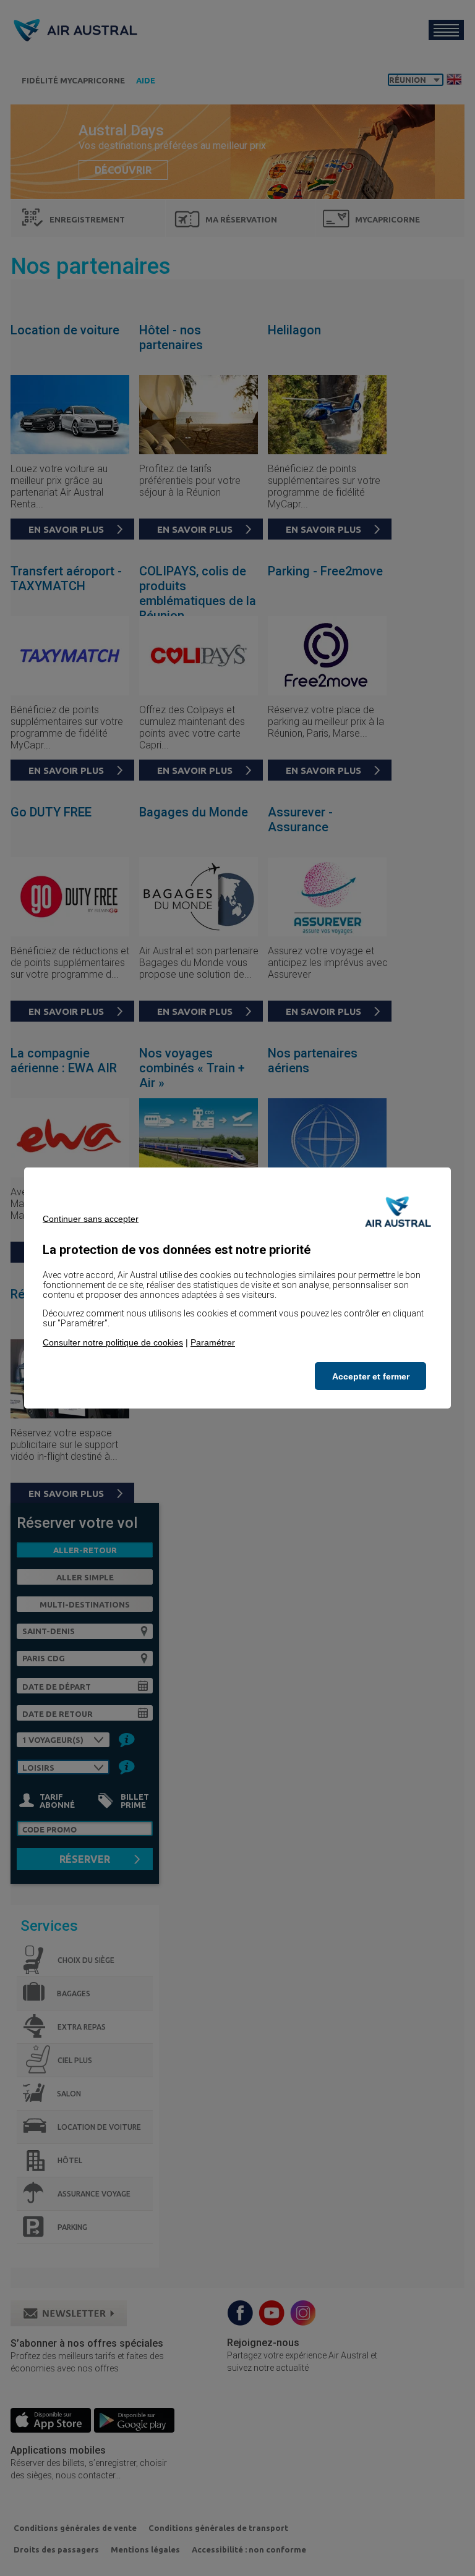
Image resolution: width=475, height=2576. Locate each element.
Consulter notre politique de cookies (113, 1342)
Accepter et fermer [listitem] (371, 1376)
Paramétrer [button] (213, 1342)
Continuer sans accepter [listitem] (91, 1219)
